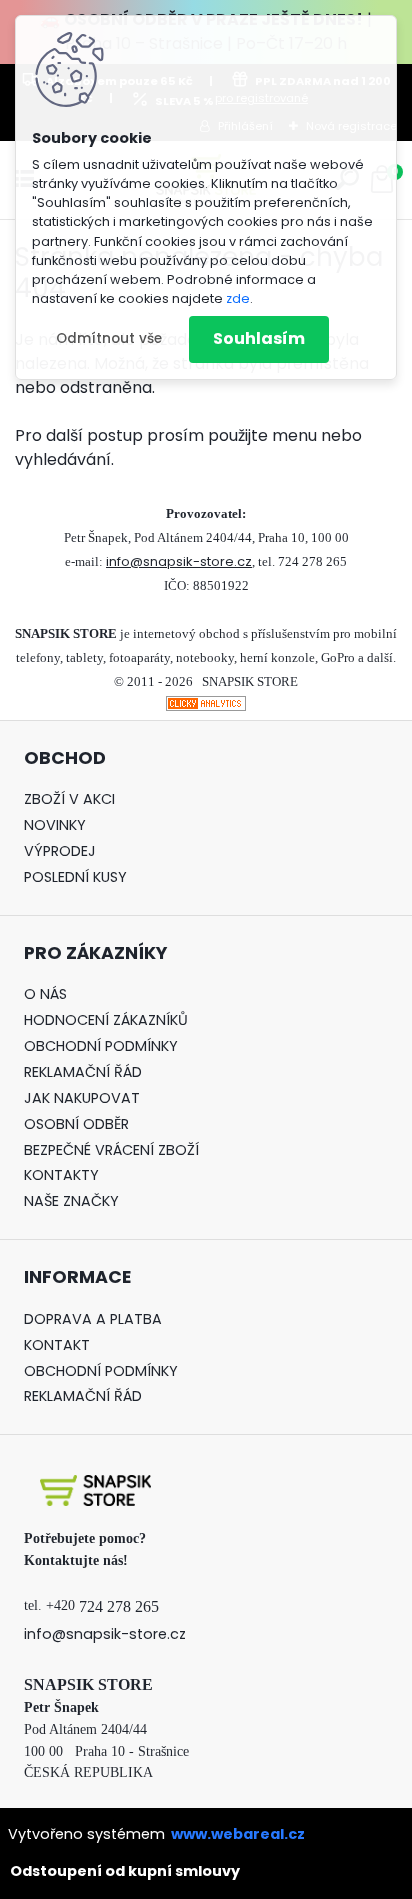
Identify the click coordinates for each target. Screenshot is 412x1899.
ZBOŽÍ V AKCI (69, 799)
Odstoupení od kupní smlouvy (125, 1871)
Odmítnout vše (109, 338)
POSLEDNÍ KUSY (75, 877)
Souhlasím (259, 338)
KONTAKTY (61, 1175)
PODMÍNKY (139, 1046)
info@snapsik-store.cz (179, 561)
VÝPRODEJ (60, 851)
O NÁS (45, 994)
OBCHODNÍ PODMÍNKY (101, 1371)
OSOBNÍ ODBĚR (76, 1124)
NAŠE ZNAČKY (71, 1201)
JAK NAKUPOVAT (82, 1098)
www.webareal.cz (238, 1834)
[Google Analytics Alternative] (206, 707)
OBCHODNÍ (62, 1046)
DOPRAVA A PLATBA (93, 1319)
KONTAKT (57, 1345)
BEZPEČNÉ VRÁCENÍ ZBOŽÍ (111, 1150)
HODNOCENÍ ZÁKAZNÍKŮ (106, 1020)
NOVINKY (55, 825)
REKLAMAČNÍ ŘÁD (83, 1072)
